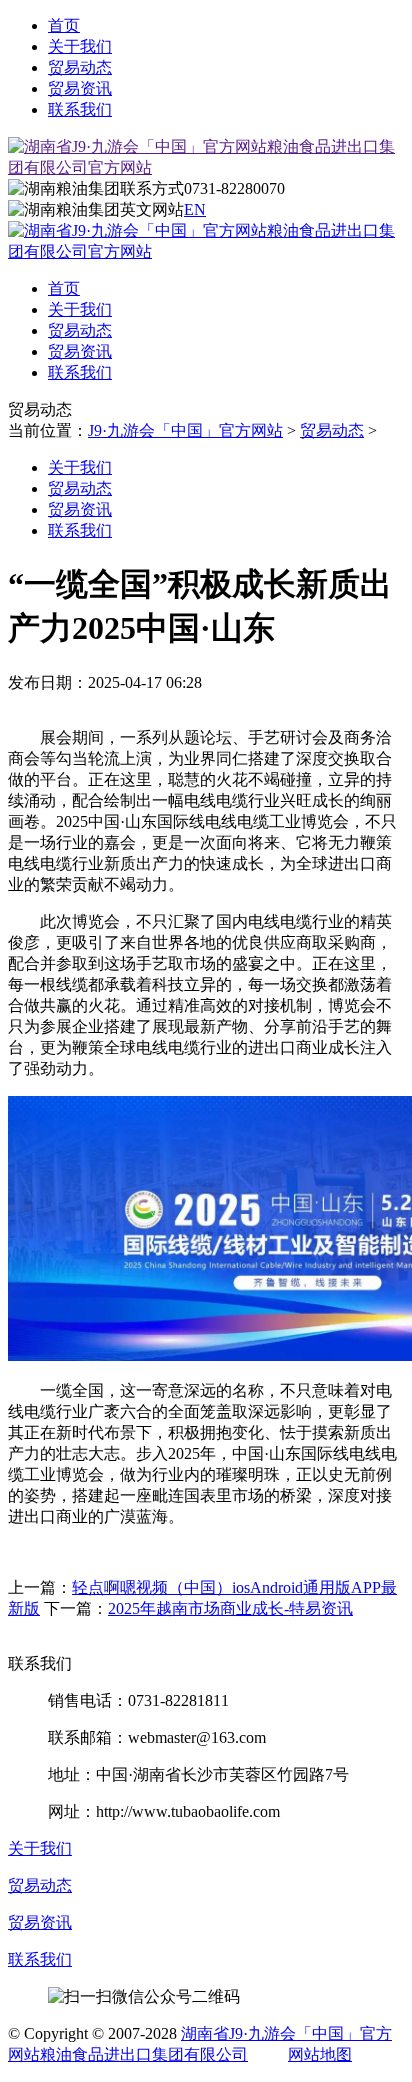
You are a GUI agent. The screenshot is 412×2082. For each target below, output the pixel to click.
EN (195, 209)
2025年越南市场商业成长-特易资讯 (230, 1608)
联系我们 (80, 109)
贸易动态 (80, 67)
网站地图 (320, 2054)
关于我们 (80, 46)
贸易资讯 (80, 88)
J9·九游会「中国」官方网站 (185, 430)
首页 (64, 25)
